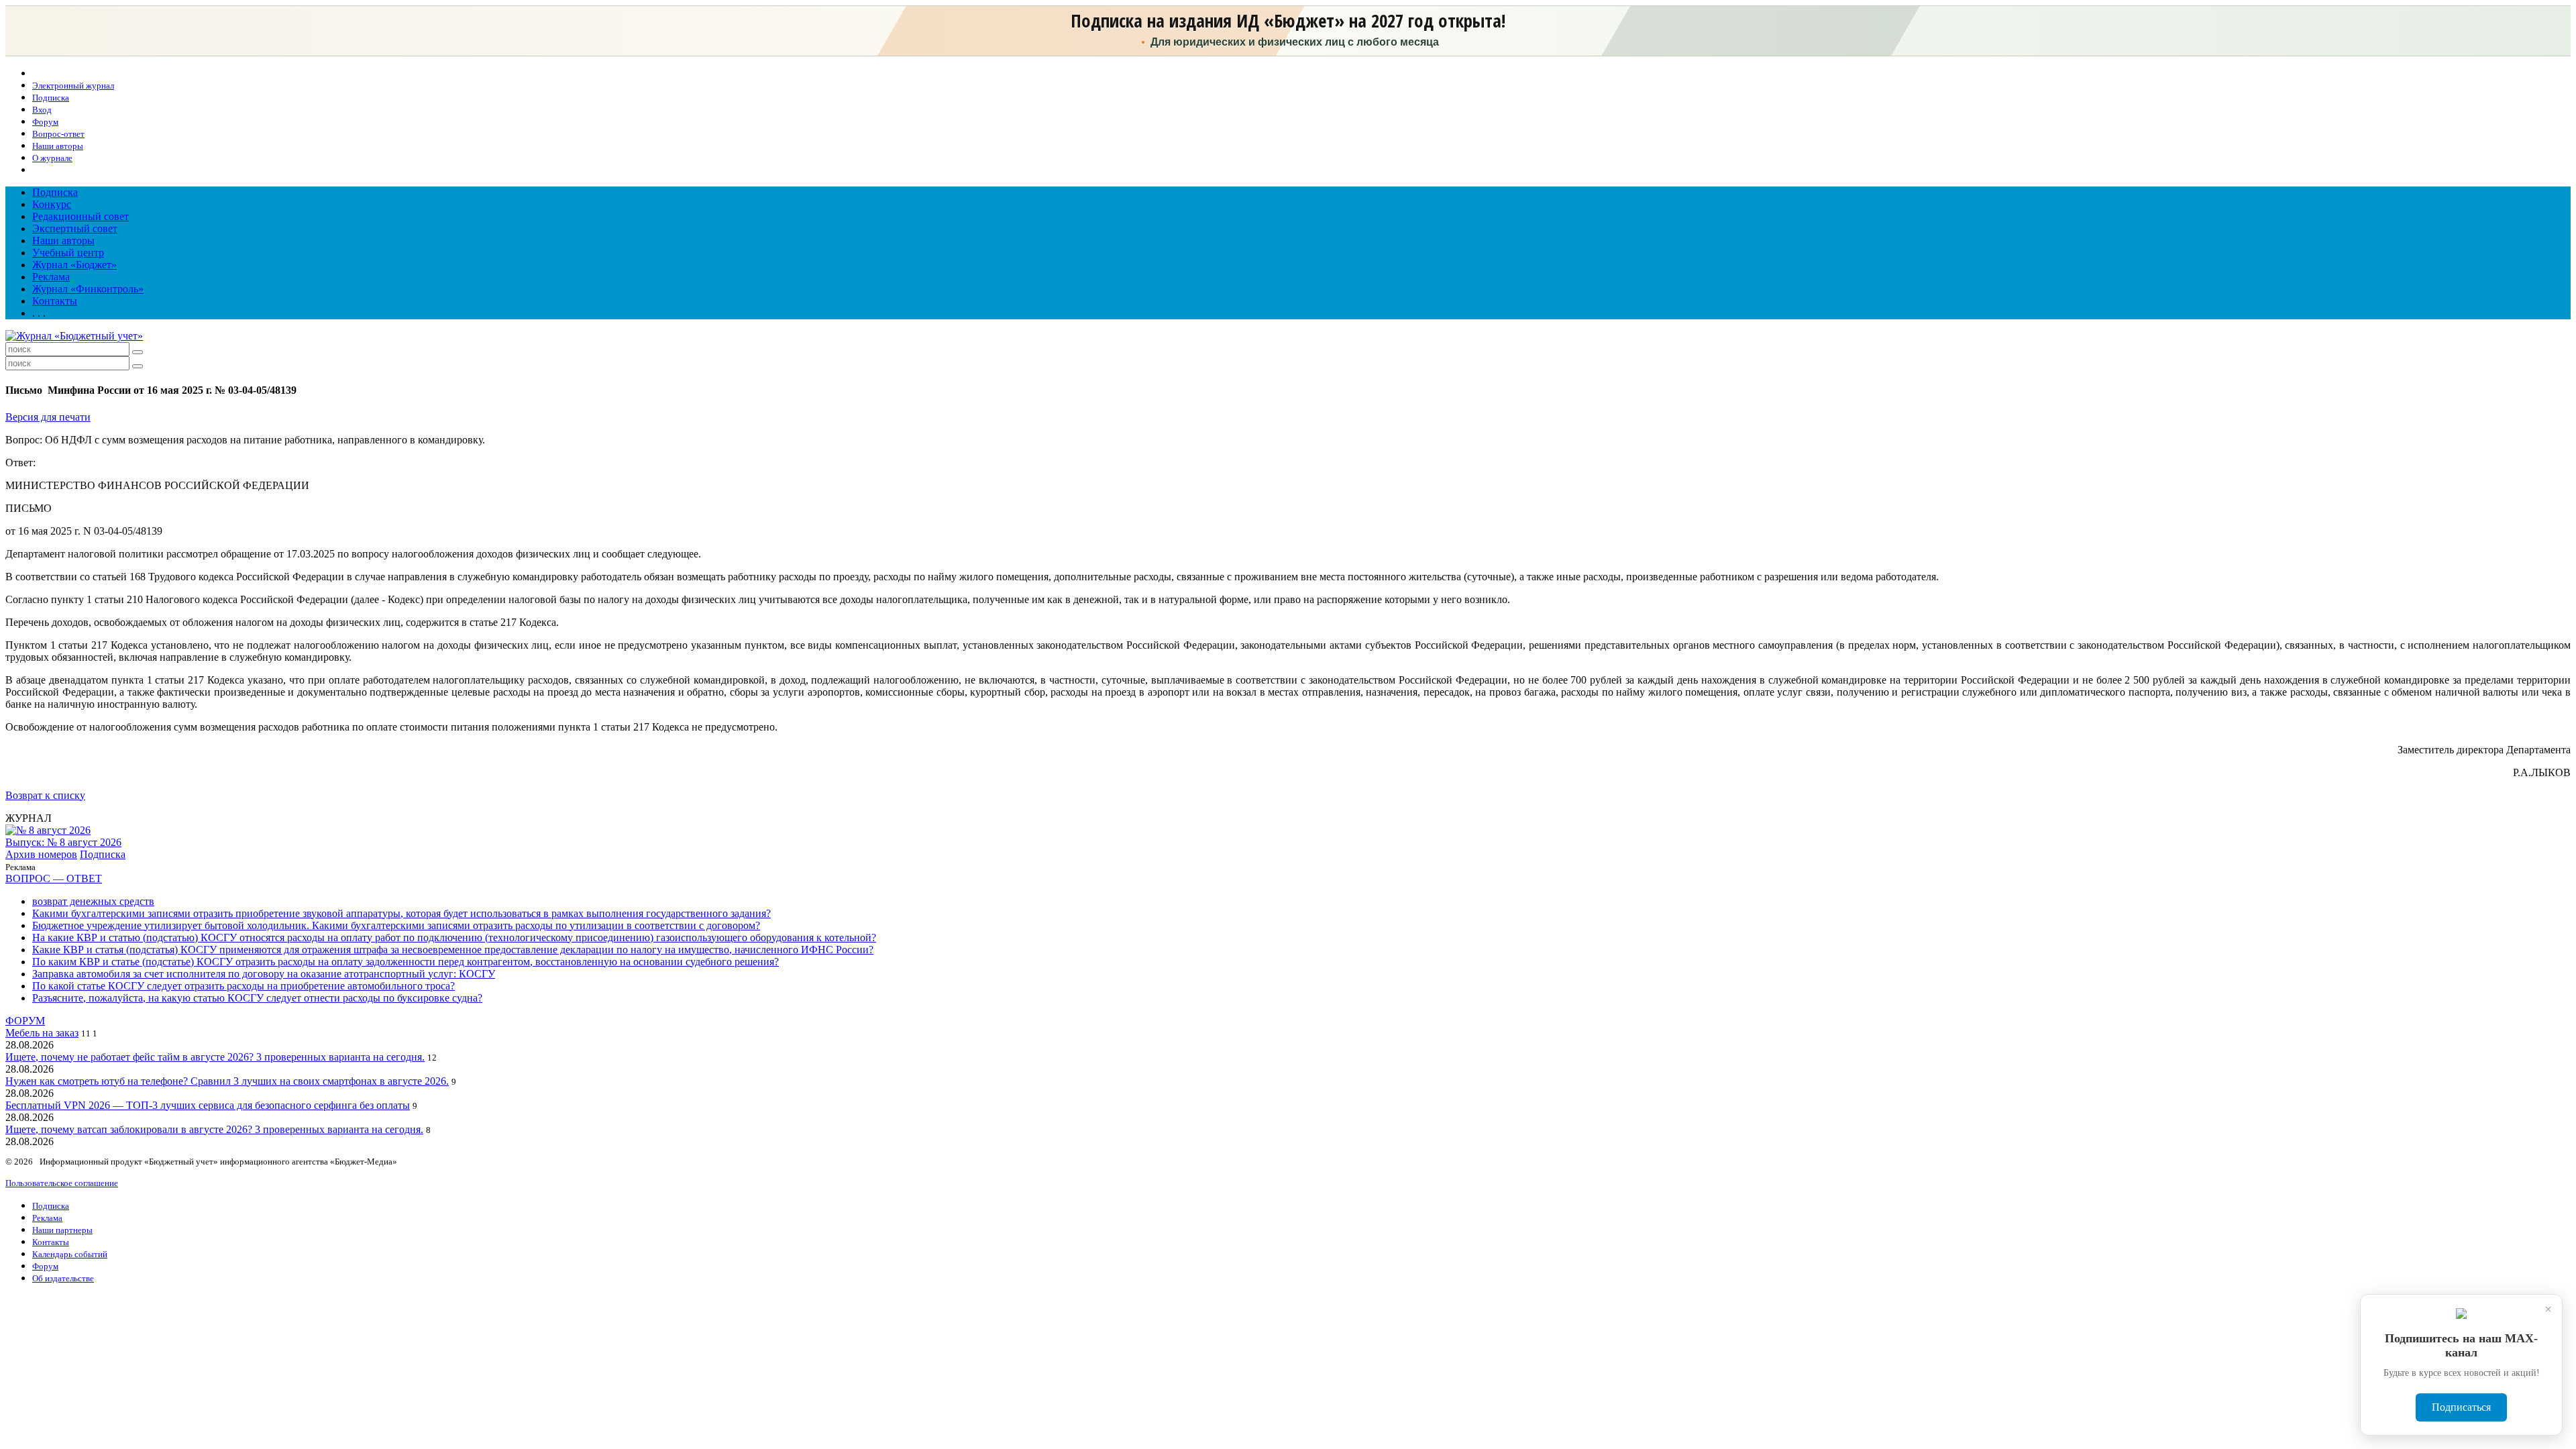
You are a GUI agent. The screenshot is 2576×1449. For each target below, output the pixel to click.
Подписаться (2461, 1407)
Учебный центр (68, 253)
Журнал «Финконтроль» (88, 289)
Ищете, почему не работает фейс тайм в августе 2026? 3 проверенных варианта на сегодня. (215, 1057)
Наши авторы (63, 240)
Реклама (51, 277)
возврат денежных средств (93, 901)
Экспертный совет (75, 228)
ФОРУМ (25, 1021)
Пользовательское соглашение (62, 1183)
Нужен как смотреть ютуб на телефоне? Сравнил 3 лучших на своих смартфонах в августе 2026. (227, 1081)
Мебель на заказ (42, 1033)
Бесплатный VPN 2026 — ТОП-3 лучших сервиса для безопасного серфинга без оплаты (208, 1105)
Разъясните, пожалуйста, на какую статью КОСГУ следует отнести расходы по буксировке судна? (257, 998)
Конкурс (52, 204)
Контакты (55, 301)
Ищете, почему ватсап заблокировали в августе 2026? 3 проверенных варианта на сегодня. (214, 1129)
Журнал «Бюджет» (74, 265)
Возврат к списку (45, 795)
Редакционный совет (80, 216)
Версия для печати (48, 417)
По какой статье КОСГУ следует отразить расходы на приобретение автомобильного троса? (244, 986)
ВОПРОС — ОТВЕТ (54, 878)
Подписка (55, 192)
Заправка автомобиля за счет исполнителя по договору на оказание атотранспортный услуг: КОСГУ (264, 974)
